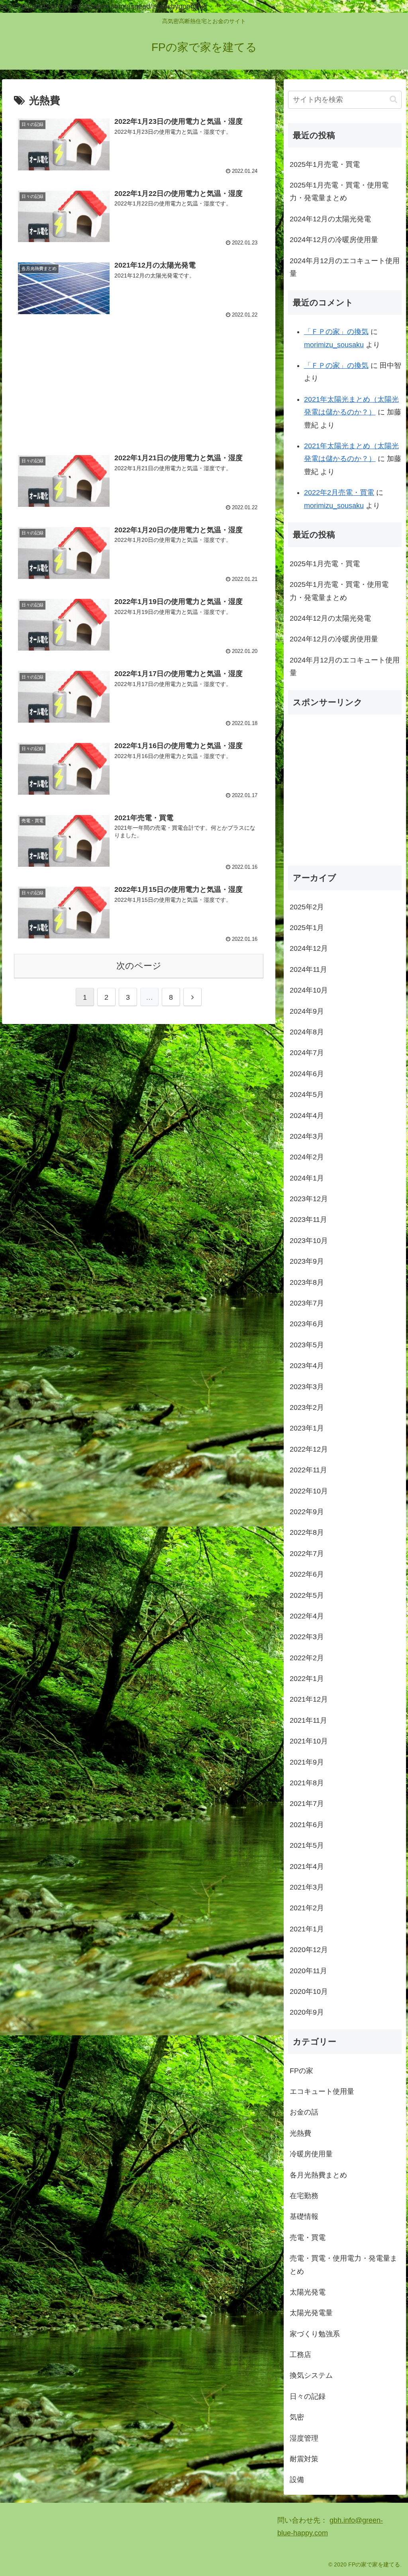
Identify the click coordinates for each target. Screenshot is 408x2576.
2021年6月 (307, 1825)
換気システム (311, 2375)
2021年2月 (307, 1908)
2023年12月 (309, 1199)
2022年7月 (307, 1554)
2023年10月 (309, 1241)
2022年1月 (307, 1679)
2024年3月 (307, 1136)
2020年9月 (307, 2012)
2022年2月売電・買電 (339, 493)
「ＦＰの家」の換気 (336, 332)
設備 (297, 2480)
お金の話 (304, 2112)
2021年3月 (307, 1887)
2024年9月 (307, 1011)
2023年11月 (308, 1220)
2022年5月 (307, 1595)
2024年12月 (309, 948)
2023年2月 (307, 1407)
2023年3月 (307, 1387)
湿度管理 (304, 2438)
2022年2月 (307, 1658)
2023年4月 (307, 1366)
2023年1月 (307, 1428)
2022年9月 (307, 1512)
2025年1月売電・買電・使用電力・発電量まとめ (339, 192)
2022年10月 (309, 1491)
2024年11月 (308, 969)
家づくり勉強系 (315, 2334)
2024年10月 (309, 990)
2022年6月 (307, 1574)
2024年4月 (307, 1116)
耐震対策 (304, 2459)
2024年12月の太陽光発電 (330, 219)
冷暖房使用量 (311, 2154)
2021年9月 (307, 1762)
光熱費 (300, 2133)
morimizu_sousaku (334, 345)
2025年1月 (307, 928)
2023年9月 (307, 1261)
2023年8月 (307, 1282)
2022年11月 (308, 1470)
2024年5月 (307, 1095)
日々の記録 (308, 2396)
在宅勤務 (304, 2196)
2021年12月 (309, 1699)
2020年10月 (309, 1992)
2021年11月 (308, 1720)
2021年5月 (307, 1845)
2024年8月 (307, 1032)
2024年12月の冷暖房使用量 (334, 240)
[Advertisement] (139, 390)
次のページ (139, 966)
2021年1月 (307, 1929)
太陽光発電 (308, 2292)
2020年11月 (308, 1971)
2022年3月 (307, 1637)
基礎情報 (304, 2216)
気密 (297, 2417)
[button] (393, 99)
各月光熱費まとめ (318, 2175)
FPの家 (301, 2071)
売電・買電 (308, 2238)
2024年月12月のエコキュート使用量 (345, 267)
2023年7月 (307, 1303)
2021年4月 (307, 1867)
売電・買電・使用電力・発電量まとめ (343, 2265)
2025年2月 (307, 907)
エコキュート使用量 (322, 2091)
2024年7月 (307, 1053)
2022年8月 (307, 1532)
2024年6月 (307, 1074)
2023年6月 (307, 1324)
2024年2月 (307, 1157)
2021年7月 (307, 1804)
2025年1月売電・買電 (325, 164)
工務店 (300, 2355)
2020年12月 (309, 1950)
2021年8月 (307, 1783)
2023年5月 (307, 1345)
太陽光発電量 (311, 2313)
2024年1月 (307, 1178)
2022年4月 (307, 1616)
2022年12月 (309, 1449)
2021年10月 (309, 1741)
